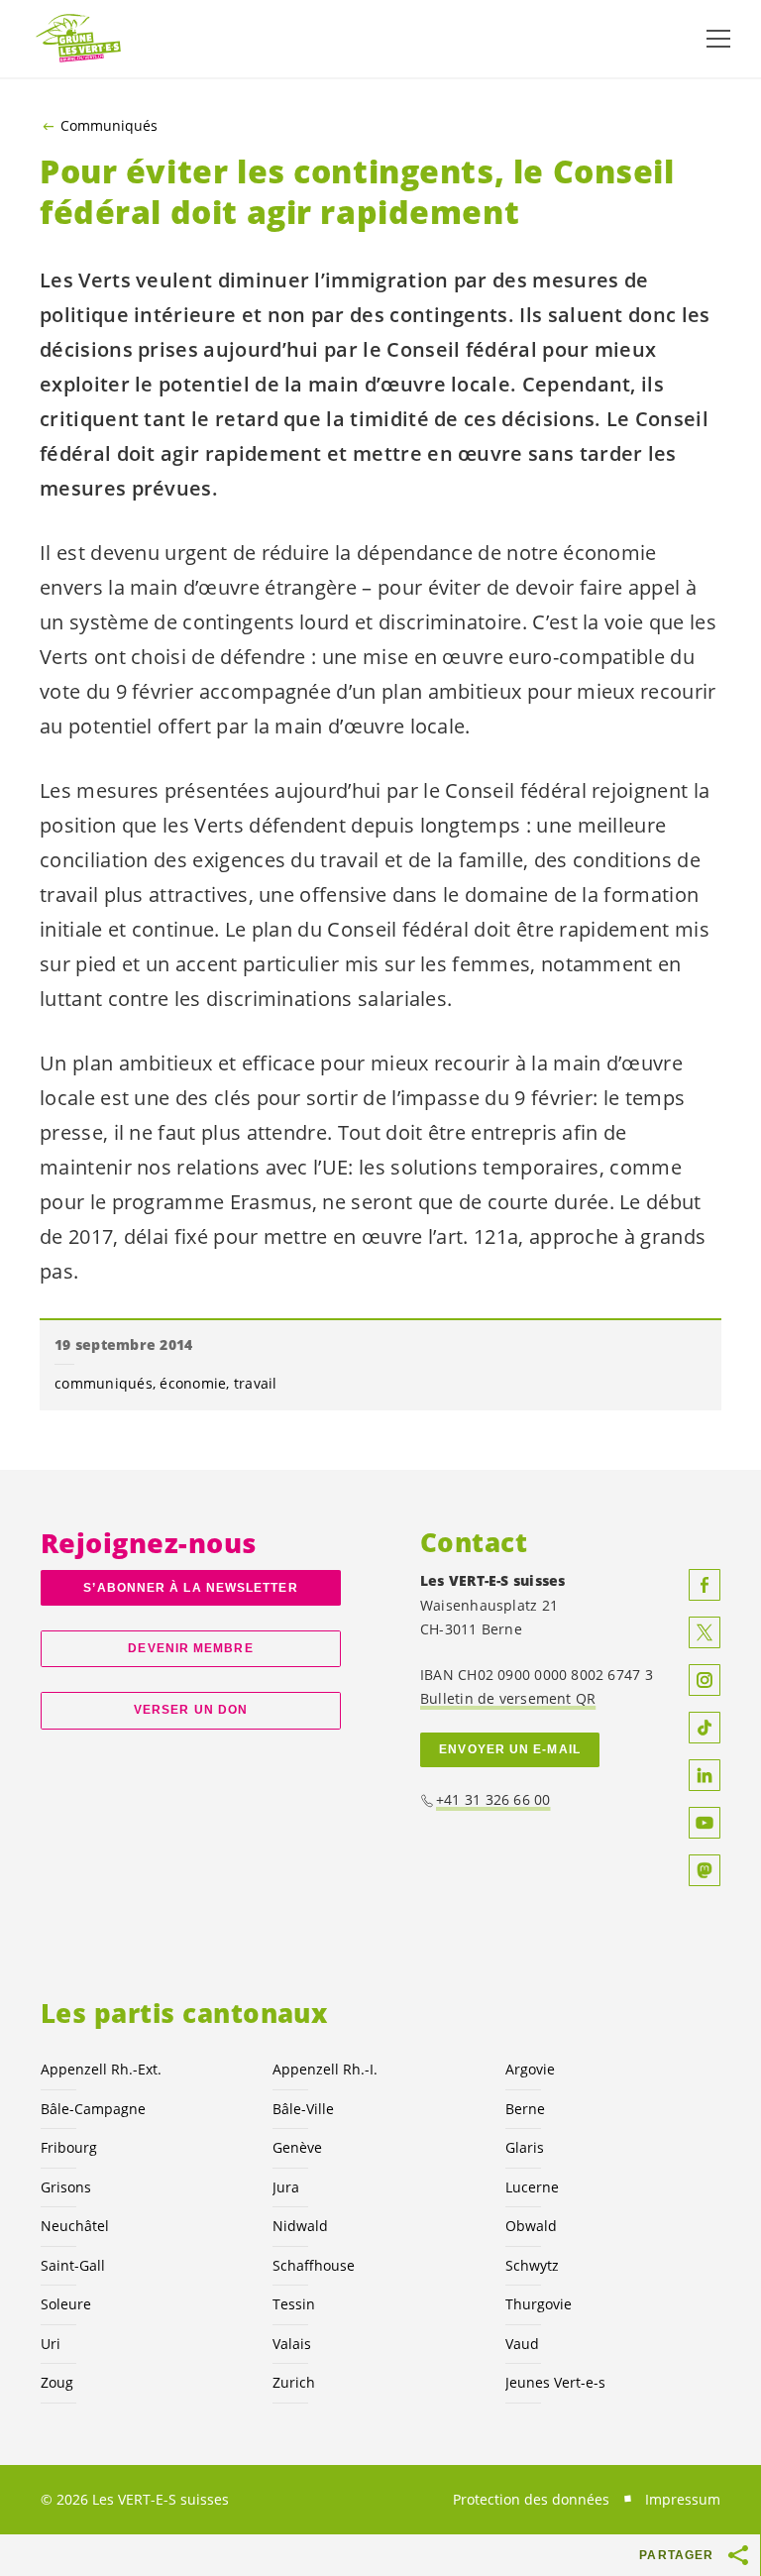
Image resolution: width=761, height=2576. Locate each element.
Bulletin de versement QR (508, 1698)
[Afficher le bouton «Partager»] (739, 2555)
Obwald (531, 2226)
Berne (525, 2109)
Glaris (525, 2147)
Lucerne (532, 2187)
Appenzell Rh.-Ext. (101, 2069)
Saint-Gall (73, 2265)
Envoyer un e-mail (510, 1749)
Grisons (66, 2187)
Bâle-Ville (303, 2109)
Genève (297, 2147)
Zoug (57, 2382)
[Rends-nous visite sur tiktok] (705, 1728)
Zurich (294, 2382)
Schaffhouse (314, 2265)
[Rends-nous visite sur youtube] (705, 1823)
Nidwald (300, 2226)
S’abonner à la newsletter (190, 1588)
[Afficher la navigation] (718, 39)
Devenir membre (190, 1648)
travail (256, 1383)
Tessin (294, 2304)
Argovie (530, 2069)
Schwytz (532, 2265)
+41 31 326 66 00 (493, 1799)
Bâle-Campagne (93, 2109)
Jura (286, 2187)
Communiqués (109, 126)
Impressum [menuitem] (683, 2499)
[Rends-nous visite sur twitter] (705, 1632)
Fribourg (69, 2147)
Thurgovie (539, 2304)
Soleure (66, 2304)
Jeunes (555, 2382)
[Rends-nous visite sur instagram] (705, 1680)
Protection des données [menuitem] (531, 2499)
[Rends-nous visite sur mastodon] (705, 1870)
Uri (51, 2344)
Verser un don (191, 1710)
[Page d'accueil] (79, 39)
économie (193, 1383)
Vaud (522, 2344)
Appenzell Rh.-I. (325, 2069)
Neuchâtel (75, 2226)
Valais (292, 2344)
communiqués (104, 1383)
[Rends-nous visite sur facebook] (705, 1585)
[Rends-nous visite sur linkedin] (705, 1775)
